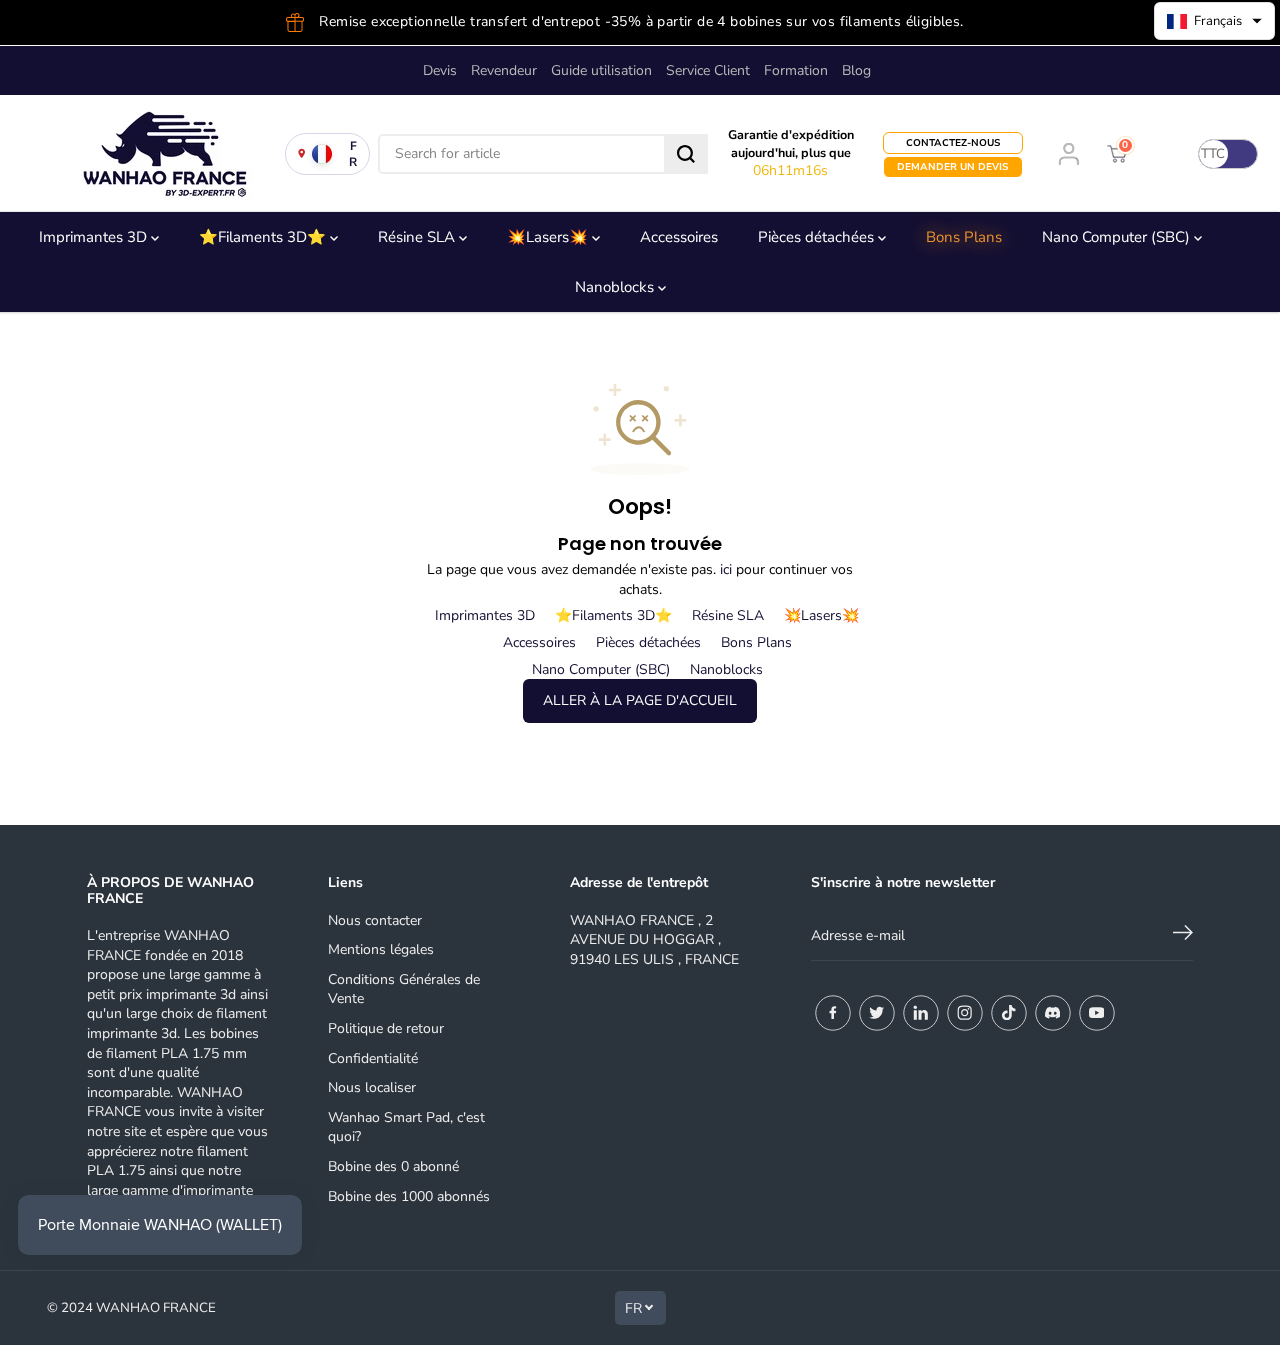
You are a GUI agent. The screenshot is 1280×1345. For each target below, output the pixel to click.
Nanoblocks (616, 287)
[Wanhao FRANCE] (160, 153)
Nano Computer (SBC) (1118, 237)
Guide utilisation (601, 70)
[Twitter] (877, 1013)
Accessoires (679, 237)
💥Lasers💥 (549, 237)
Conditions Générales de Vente (404, 989)
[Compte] (1069, 154)
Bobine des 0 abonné (393, 1166)
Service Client (708, 70)
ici (726, 569)
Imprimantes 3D (95, 237)
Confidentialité (373, 1058)
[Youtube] (1097, 1013)
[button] (1214, 21)
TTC (1213, 154)
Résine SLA (418, 237)
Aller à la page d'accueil (640, 700)
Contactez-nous (953, 142)
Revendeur (504, 70)
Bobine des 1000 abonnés (409, 1196)
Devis (440, 70)
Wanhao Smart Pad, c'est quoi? (406, 1127)
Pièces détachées (818, 237)
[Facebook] (833, 1013)
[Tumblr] (1053, 1013)
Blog (856, 70)
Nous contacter (375, 920)
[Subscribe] (1183, 936)
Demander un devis (952, 166)
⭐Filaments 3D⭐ (264, 237)
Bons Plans (964, 237)
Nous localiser (372, 1087)
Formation (796, 70)
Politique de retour (386, 1028)
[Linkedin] (921, 1013)
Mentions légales (381, 949)
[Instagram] (965, 1013)
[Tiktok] (1009, 1013)
